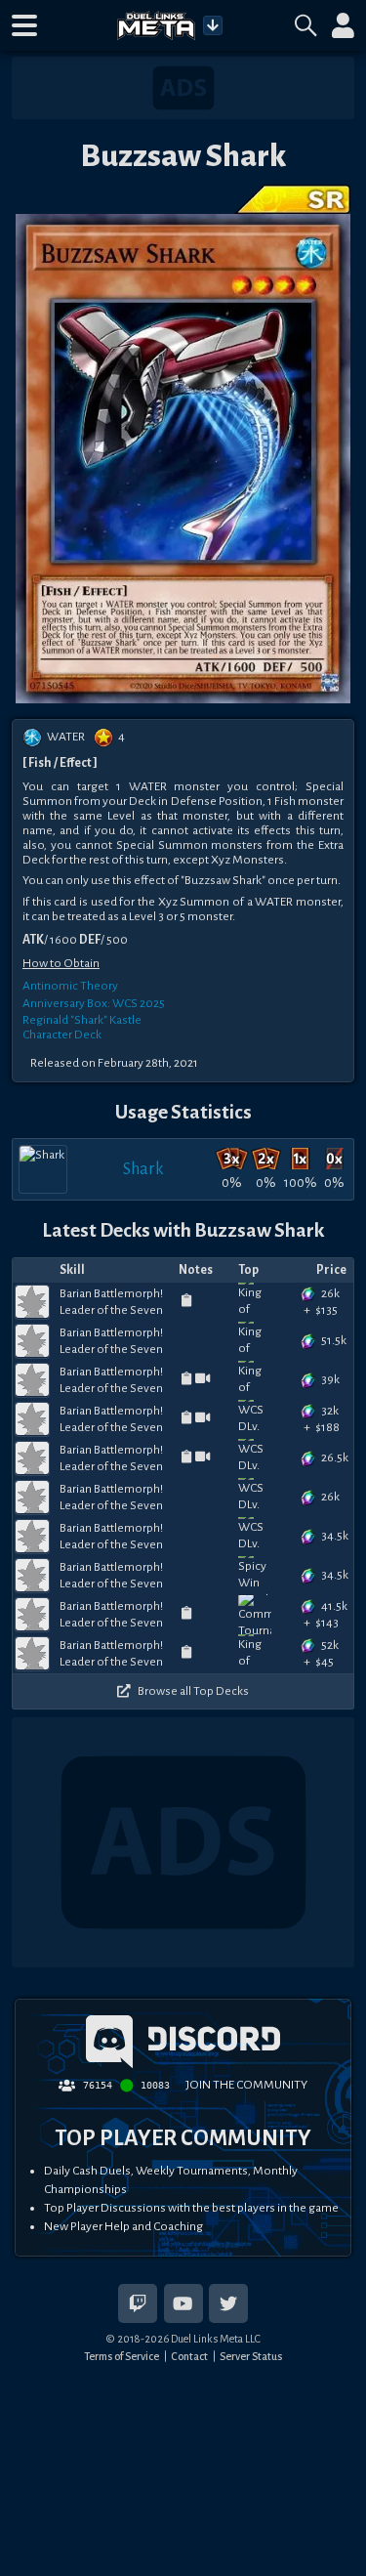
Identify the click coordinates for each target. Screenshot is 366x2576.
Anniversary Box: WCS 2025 (94, 1003)
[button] (24, 25)
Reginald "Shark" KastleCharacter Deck (82, 1027)
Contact (189, 2356)
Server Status (251, 2356)
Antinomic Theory (70, 986)
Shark (143, 1169)
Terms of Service (122, 2356)
